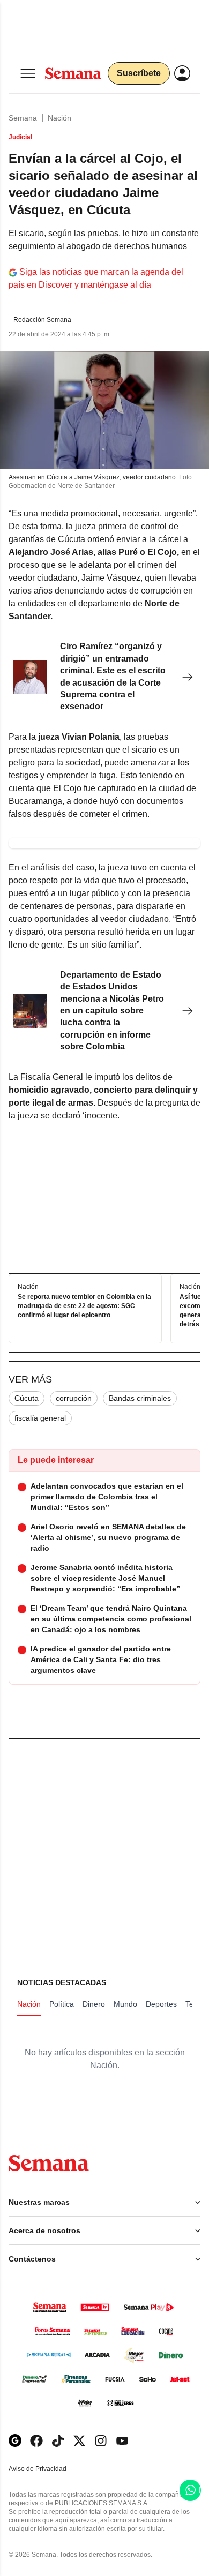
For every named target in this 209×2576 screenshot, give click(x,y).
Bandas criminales (140, 1398)
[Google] (15, 2441)
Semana (23, 118)
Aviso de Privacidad (49, 2469)
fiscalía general (40, 1418)
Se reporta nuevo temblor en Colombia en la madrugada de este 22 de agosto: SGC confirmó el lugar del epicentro (84, 1306)
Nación (59, 118)
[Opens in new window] (36, 2441)
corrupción (74, 1398)
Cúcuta (27, 1398)
